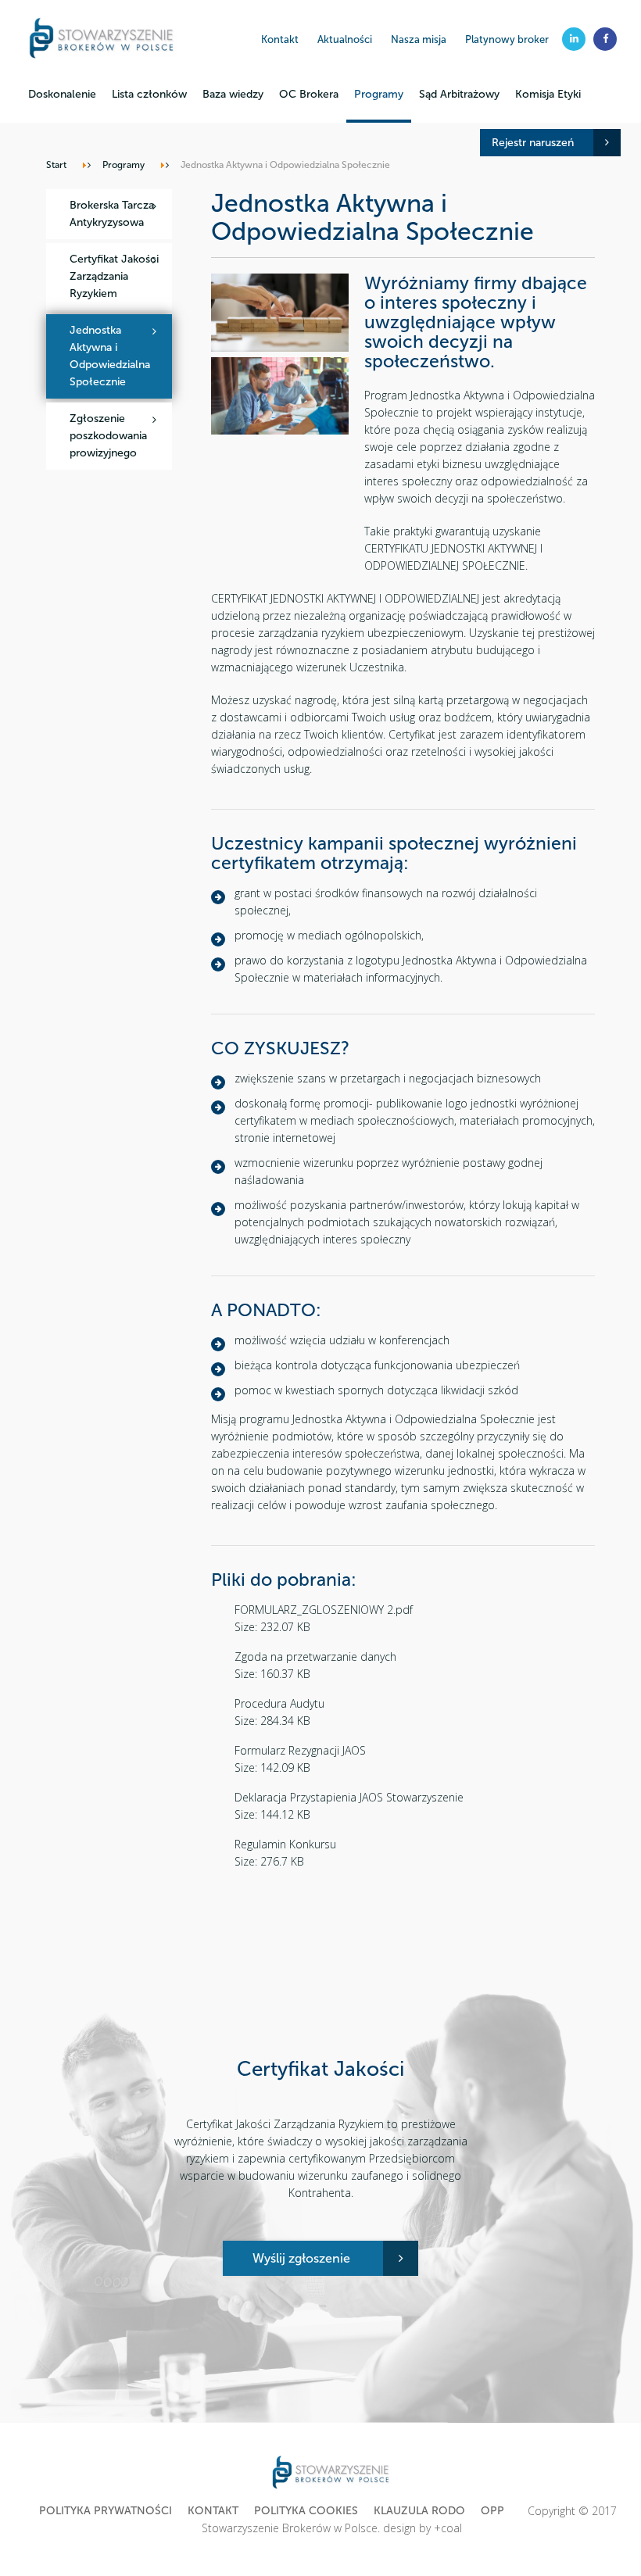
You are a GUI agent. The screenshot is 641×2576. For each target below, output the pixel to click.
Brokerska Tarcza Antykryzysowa (112, 214)
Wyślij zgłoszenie (301, 2258)
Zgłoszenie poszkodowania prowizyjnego (108, 436)
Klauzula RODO (419, 2511)
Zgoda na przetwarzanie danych (315, 1657)
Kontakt (280, 39)
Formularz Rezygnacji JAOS (300, 1750)
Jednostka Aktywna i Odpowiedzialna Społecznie (110, 356)
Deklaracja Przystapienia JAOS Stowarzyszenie (349, 1797)
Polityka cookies (306, 2511)
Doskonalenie (62, 94)
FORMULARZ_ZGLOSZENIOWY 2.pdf (324, 1610)
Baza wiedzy (233, 94)
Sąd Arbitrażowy (459, 94)
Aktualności (345, 39)
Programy (379, 94)
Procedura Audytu (279, 1703)
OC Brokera (309, 94)
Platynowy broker (507, 39)
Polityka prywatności (106, 2511)
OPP (492, 2511)
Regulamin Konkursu (285, 1844)
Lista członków (149, 94)
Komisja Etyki (548, 94)
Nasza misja (419, 39)
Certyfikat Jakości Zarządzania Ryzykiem (114, 276)
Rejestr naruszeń (533, 143)
